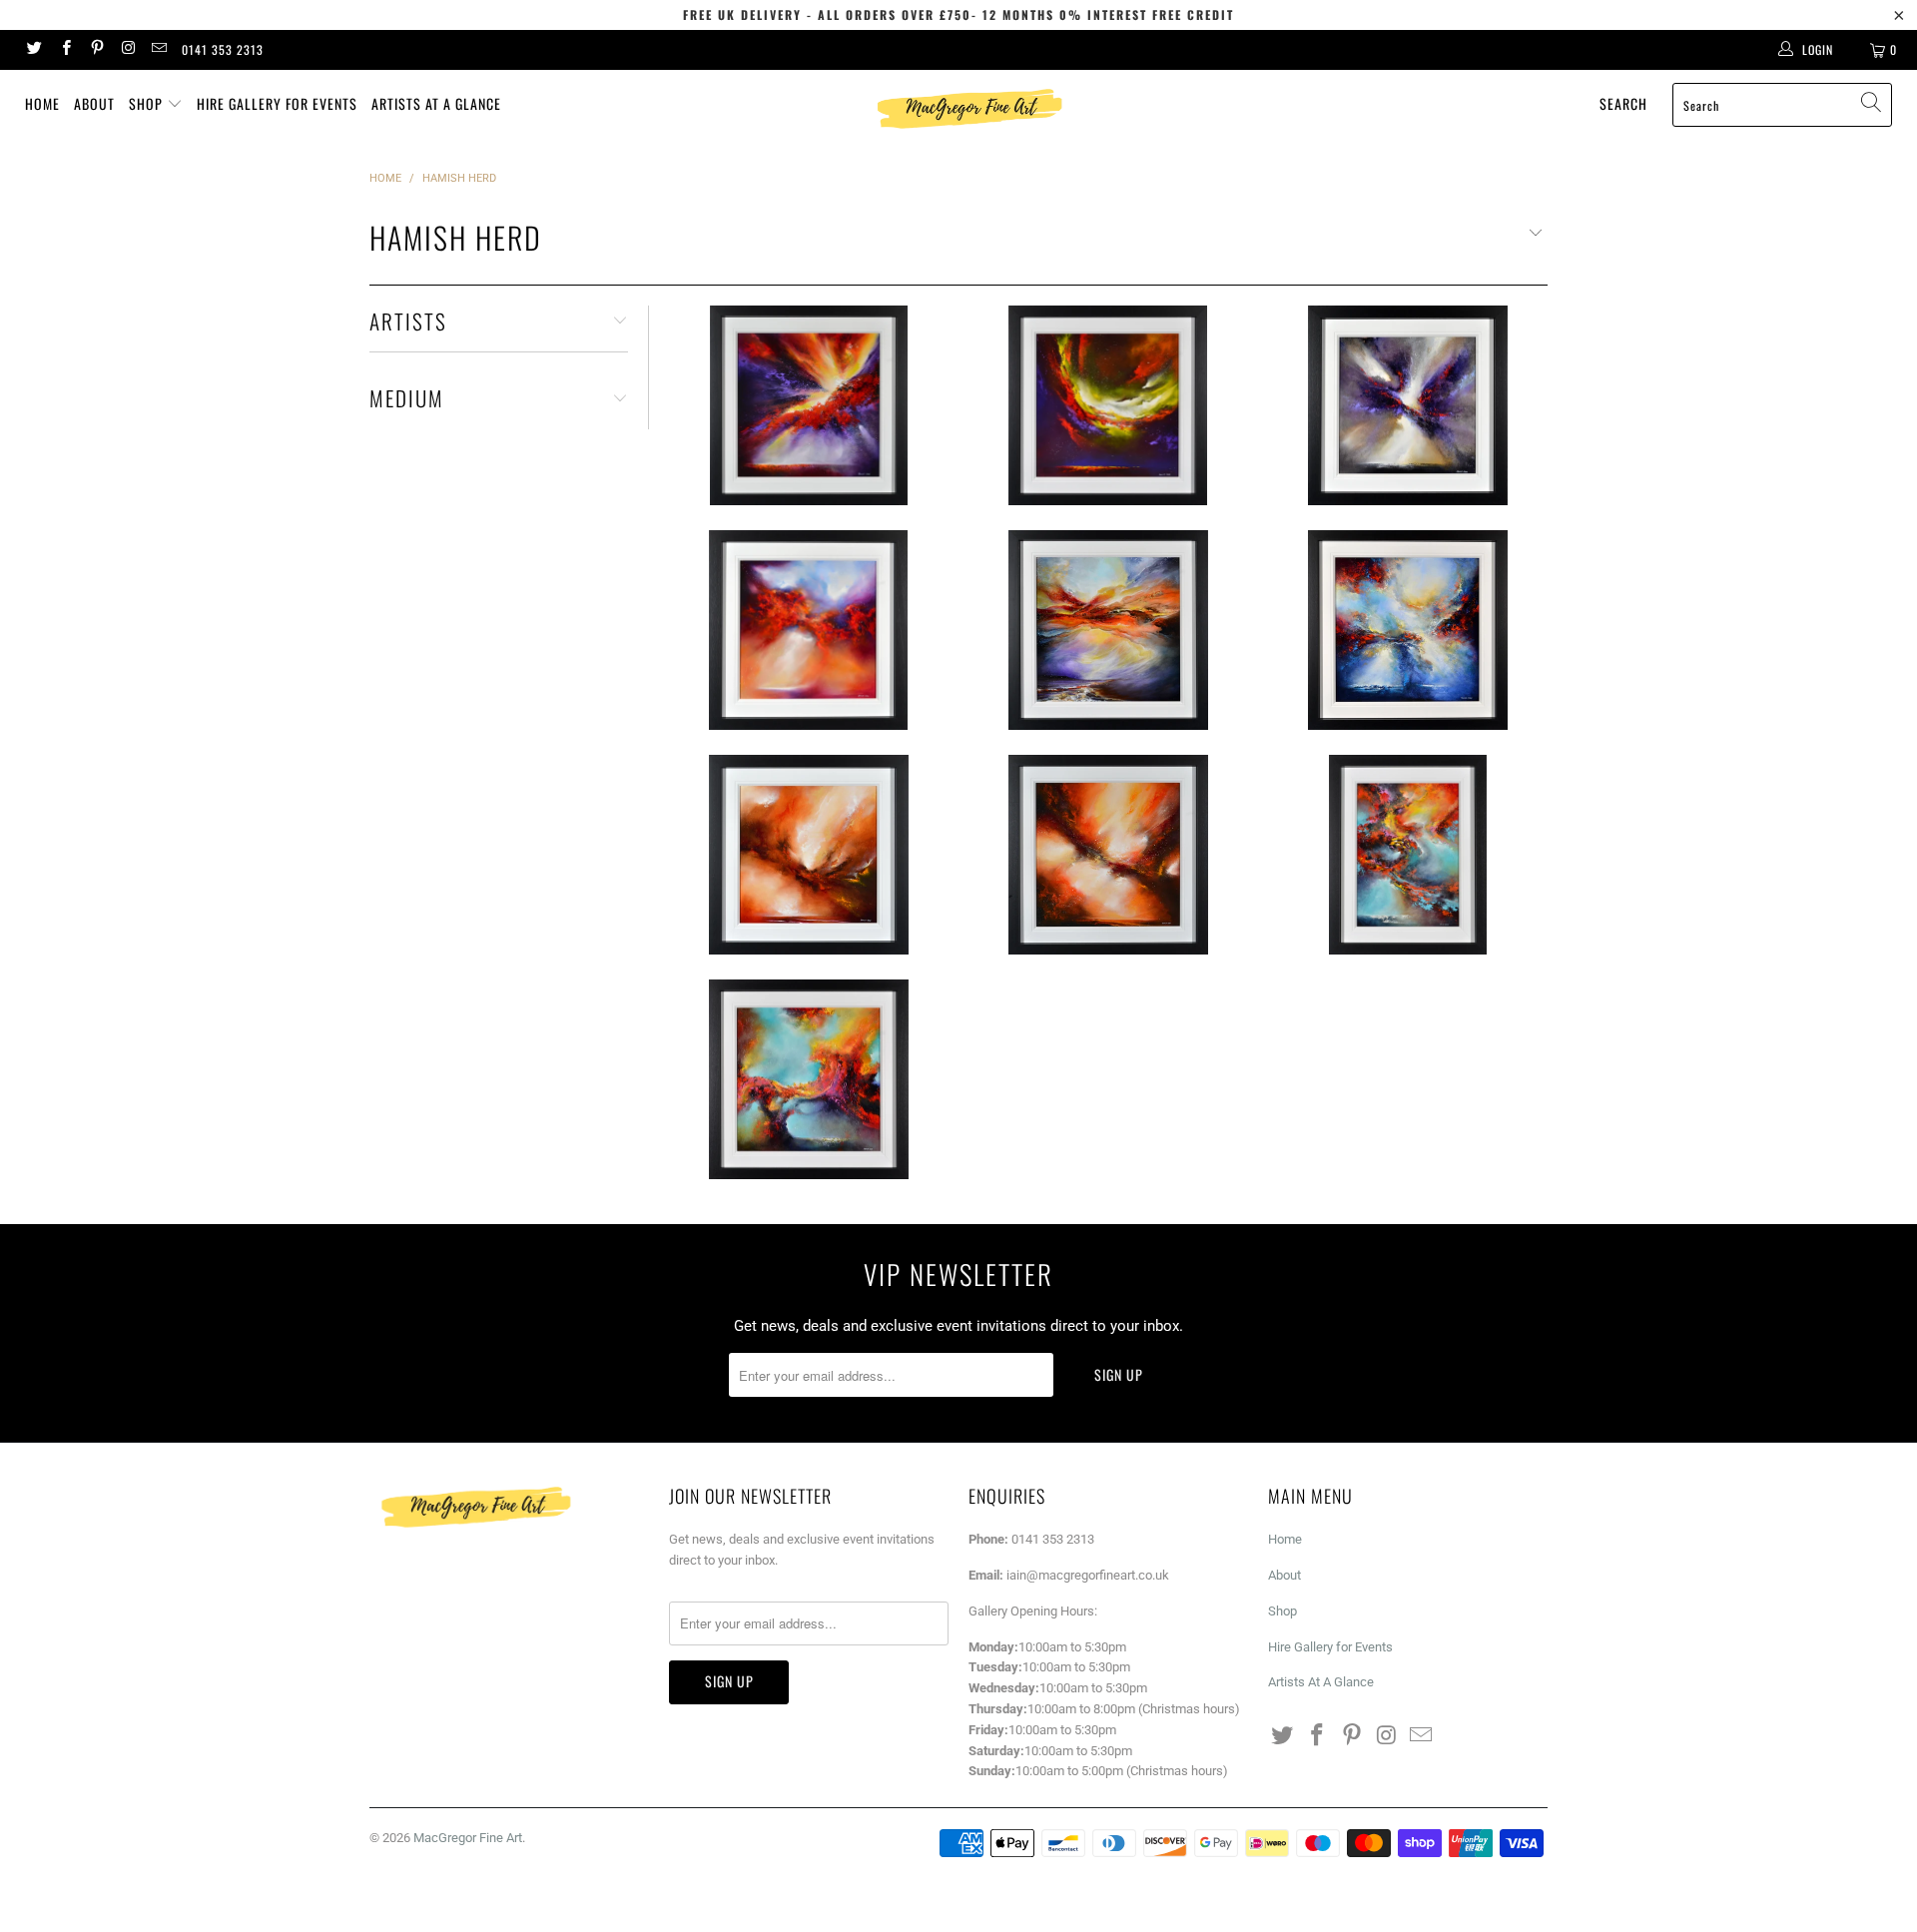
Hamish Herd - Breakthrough (809, 855)
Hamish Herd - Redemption (809, 405)
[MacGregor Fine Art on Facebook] (64, 50)
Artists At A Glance (436, 103)
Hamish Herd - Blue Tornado (1408, 630)
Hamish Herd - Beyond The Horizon (1408, 405)
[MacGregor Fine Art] (968, 108)
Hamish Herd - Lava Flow (1108, 405)
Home (42, 103)
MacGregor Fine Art (468, 1838)
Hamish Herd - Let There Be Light (1108, 630)
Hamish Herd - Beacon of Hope (809, 630)
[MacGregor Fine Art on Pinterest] (96, 50)
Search (1623, 103)
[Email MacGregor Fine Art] (158, 50)
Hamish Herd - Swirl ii (1408, 855)
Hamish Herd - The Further (1108, 855)
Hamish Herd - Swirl (809, 1079)
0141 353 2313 (223, 49)
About (94, 103)
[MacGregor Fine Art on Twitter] (33, 50)
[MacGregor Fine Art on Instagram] (127, 50)
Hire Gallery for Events (277, 103)
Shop (148, 103)
